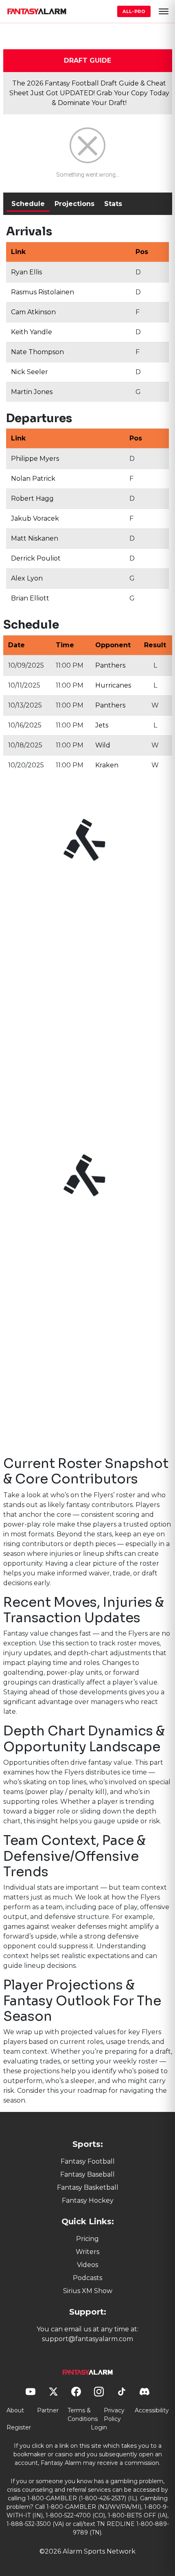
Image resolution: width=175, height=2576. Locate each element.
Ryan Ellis (26, 272)
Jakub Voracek (35, 518)
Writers (87, 2252)
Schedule (28, 204)
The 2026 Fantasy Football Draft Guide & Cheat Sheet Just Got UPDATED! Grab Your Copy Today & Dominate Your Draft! (89, 93)
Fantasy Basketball (88, 2187)
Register (19, 2427)
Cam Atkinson (33, 312)
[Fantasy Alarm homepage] (37, 11)
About (15, 2410)
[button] (164, 11)
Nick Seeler (30, 372)
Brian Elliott (30, 598)
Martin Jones (32, 392)
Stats (113, 204)
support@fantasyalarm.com (87, 2339)
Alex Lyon (27, 578)
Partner (48, 2410)
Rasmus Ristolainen (43, 292)
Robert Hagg (32, 498)
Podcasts (87, 2278)
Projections (74, 204)
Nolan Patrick (33, 479)
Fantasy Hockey (88, 2200)
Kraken (107, 765)
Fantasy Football (88, 2161)
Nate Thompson (37, 352)
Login (99, 2427)
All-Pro (134, 11)
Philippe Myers (35, 459)
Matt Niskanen (35, 538)
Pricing (87, 2239)
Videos (87, 2265)
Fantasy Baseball (87, 2174)
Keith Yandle (32, 332)
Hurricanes (113, 685)
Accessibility (152, 2410)
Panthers (110, 665)
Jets (102, 725)
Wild (103, 745)
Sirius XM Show (88, 2291)
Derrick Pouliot (36, 558)
